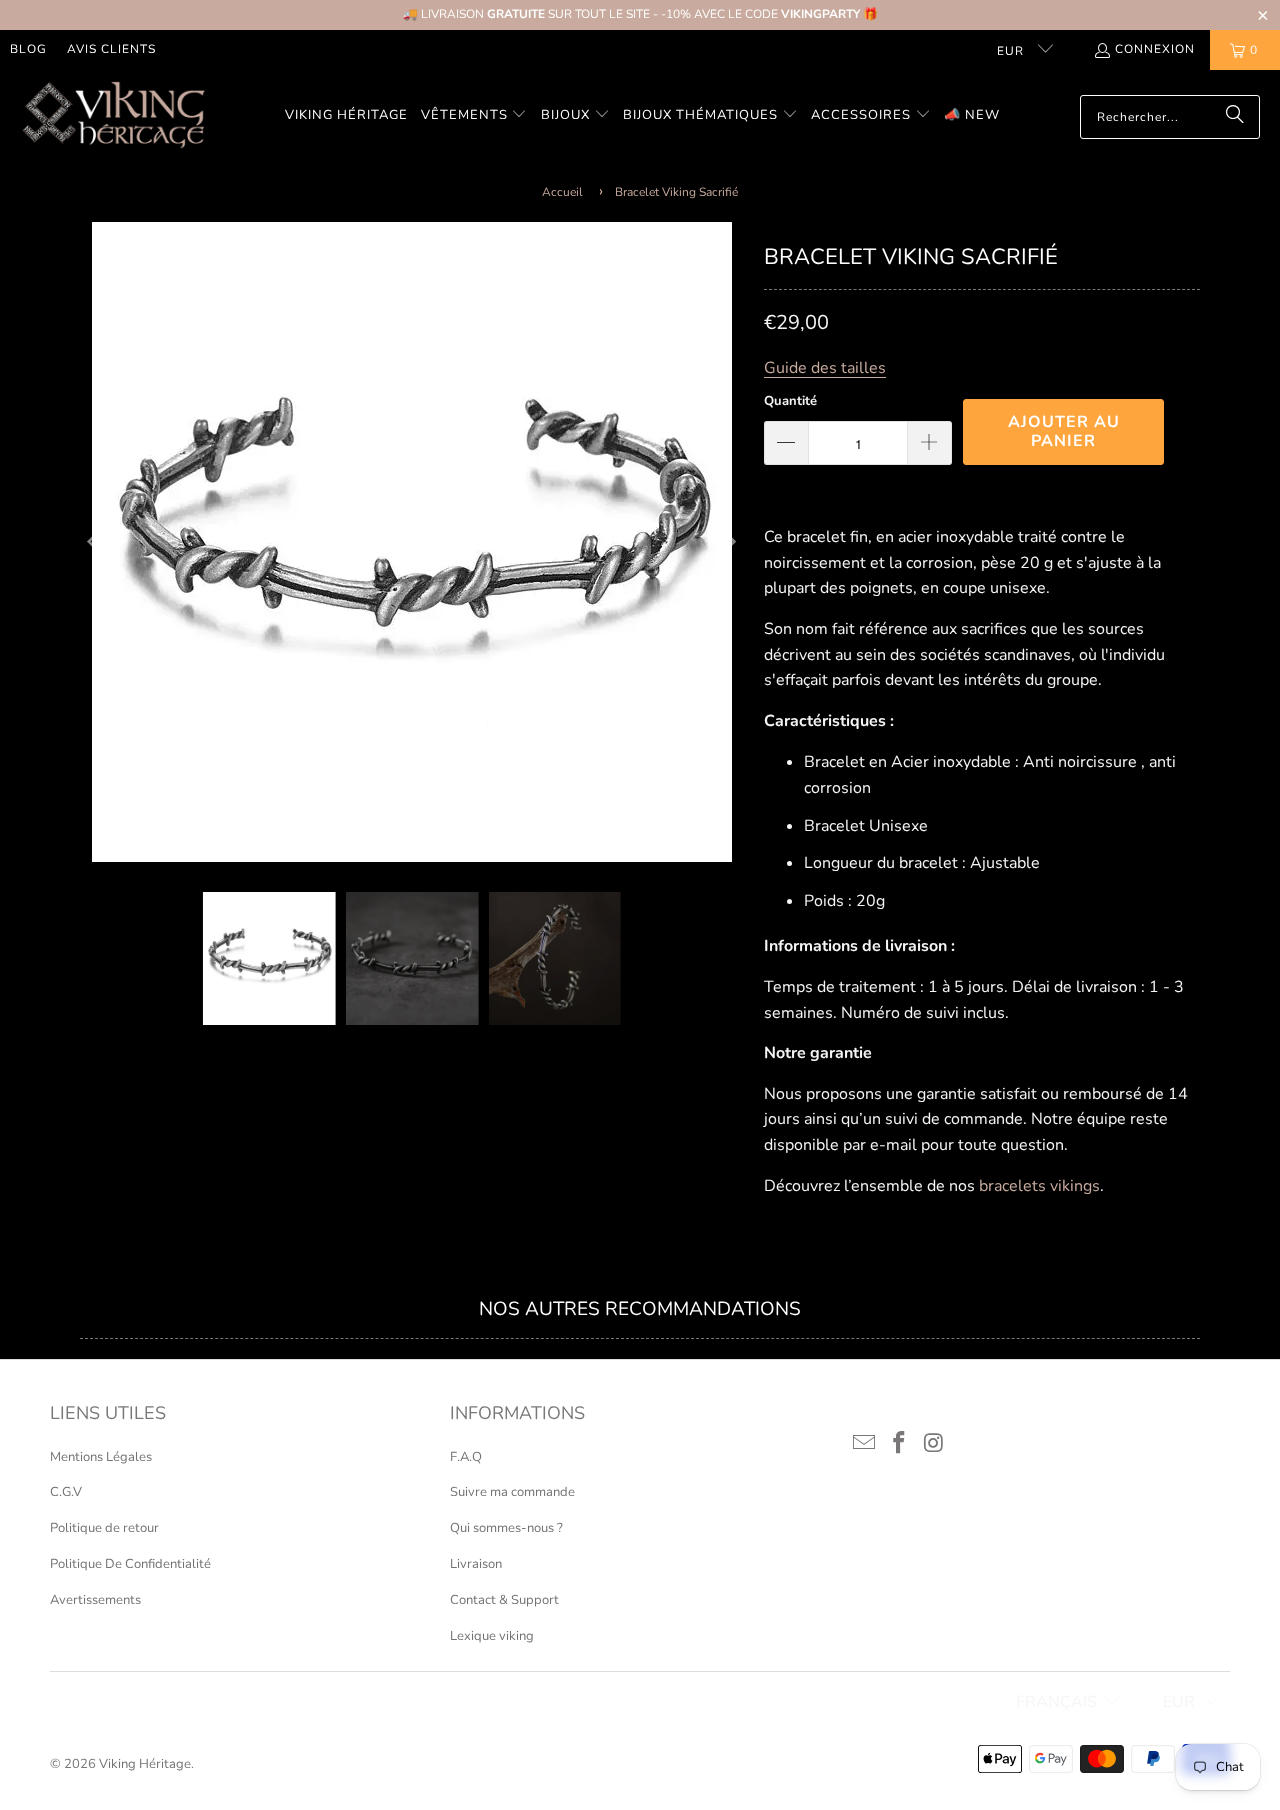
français (1056, 1702)
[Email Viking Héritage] (865, 1444)
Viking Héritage (145, 1764)
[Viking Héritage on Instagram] (934, 1444)
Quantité (790, 401)
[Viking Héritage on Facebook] (900, 1444)
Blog (28, 49)
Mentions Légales (101, 1457)
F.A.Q (466, 1457)
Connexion (1155, 49)
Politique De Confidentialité (130, 1564)
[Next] (729, 542)
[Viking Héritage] (112, 116)
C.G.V (66, 1492)
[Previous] (95, 542)
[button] (474, 116)
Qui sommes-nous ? (506, 1528)
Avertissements (95, 1600)
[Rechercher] (1235, 117)
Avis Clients (111, 49)
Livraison (476, 1564)
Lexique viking (492, 1636)
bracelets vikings (1039, 1186)
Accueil (562, 192)
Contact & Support (504, 1600)
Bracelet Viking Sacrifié (676, 192)
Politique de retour (104, 1528)
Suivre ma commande (512, 1492)
